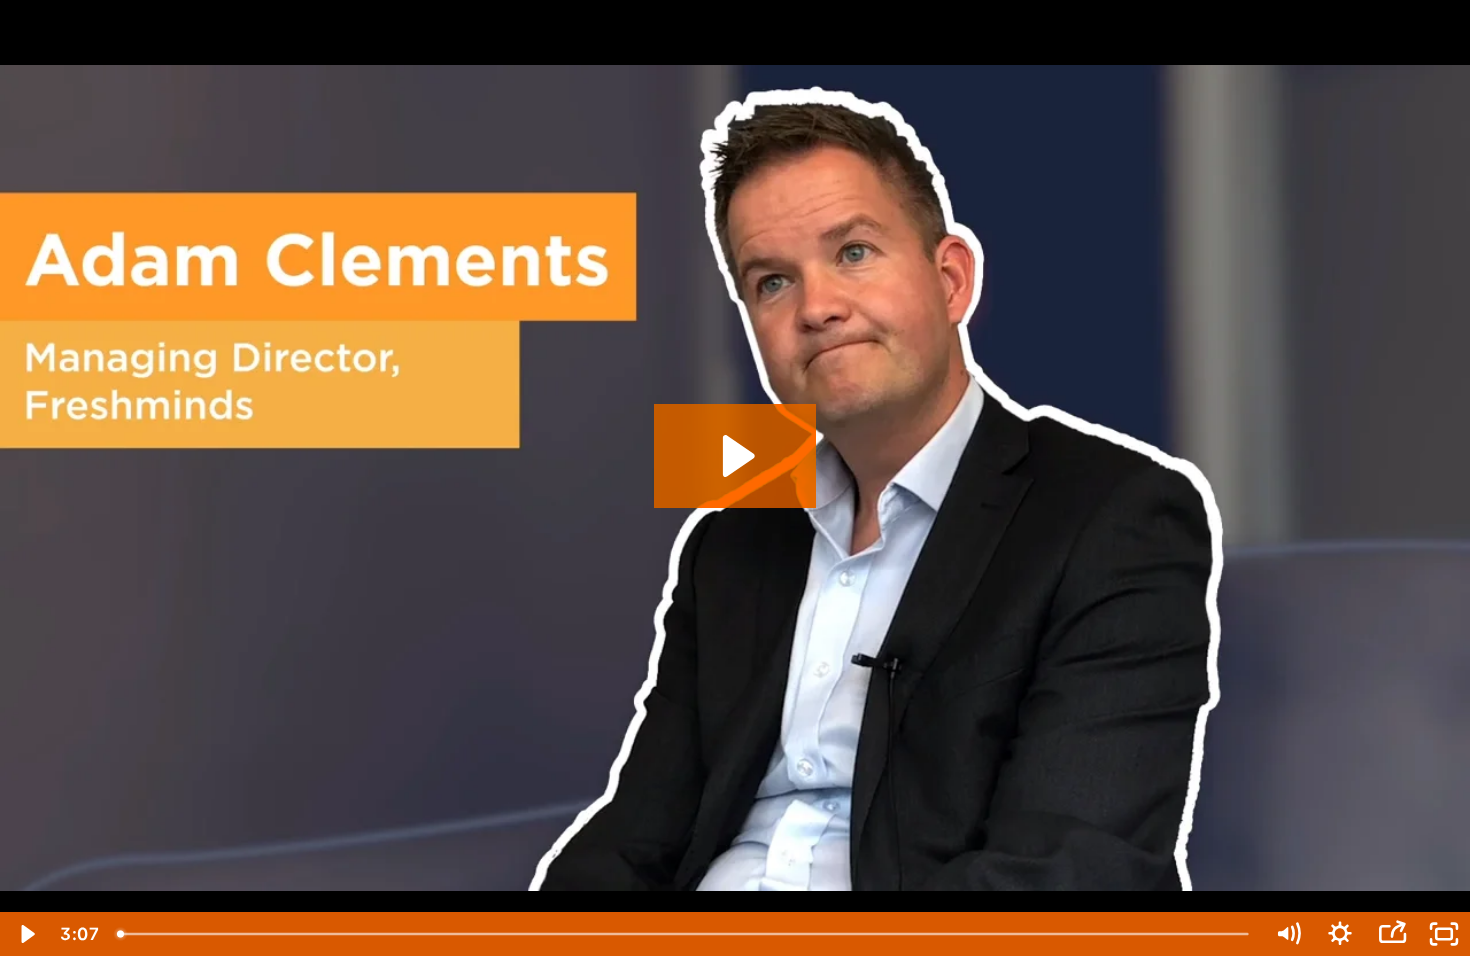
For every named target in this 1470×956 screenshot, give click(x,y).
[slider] (684, 934)
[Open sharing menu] (1392, 934)
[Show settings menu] (1340, 934)
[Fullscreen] (1444, 934)
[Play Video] (26, 934)
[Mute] (1288, 934)
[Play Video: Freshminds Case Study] (735, 456)
